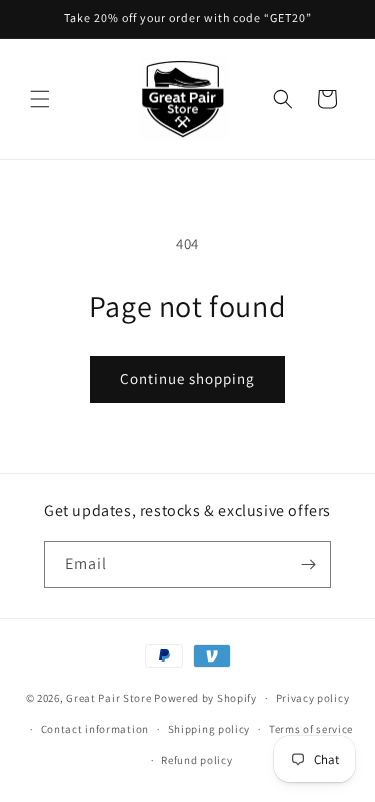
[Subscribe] (308, 564)
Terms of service (311, 729)
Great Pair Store (108, 698)
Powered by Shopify (205, 698)
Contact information (95, 729)
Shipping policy (209, 729)
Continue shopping (187, 378)
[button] (40, 99)
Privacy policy (313, 698)
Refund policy (196, 760)
